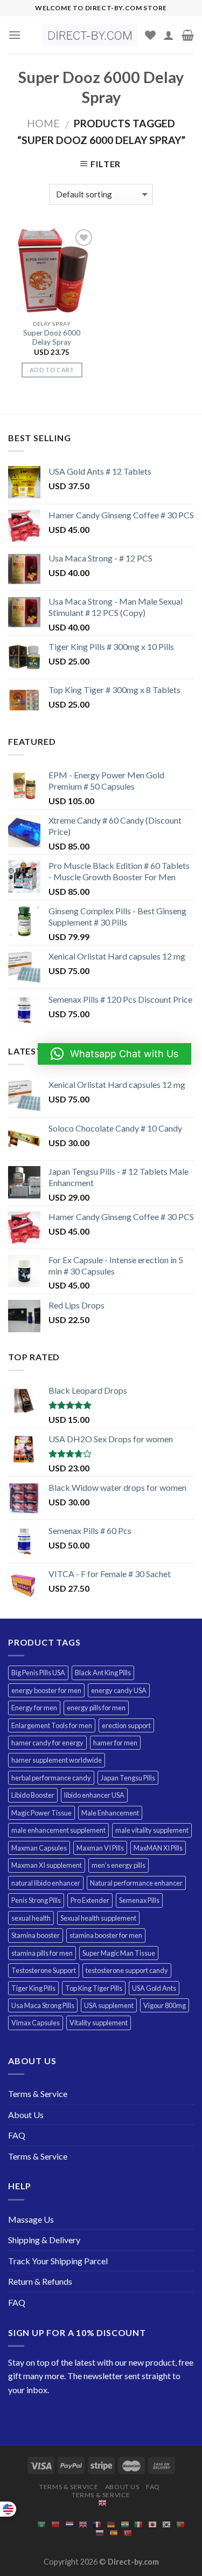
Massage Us (31, 2219)
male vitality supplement (152, 1830)
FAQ (17, 2135)
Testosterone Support (44, 1970)
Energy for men (34, 1708)
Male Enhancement (110, 1813)
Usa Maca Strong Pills (43, 2005)
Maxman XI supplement (47, 1865)
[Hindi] (125, 2524)
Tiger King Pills (33, 1988)
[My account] (169, 35)
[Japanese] (152, 2524)
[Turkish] (128, 2533)
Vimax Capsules (36, 2023)
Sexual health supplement (98, 1918)
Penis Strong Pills (36, 1900)
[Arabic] (41, 2524)
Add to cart (52, 370)
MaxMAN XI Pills (158, 1848)
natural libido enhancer (46, 1883)
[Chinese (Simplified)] (55, 2524)
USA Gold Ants (154, 1988)
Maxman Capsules (39, 1848)
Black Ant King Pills (103, 1673)
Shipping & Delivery (44, 2240)
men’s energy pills (119, 1865)
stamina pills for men (42, 1953)
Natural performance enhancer (136, 1883)
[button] (114, 1054)
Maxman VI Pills (100, 1848)
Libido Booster (33, 1795)
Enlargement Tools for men (52, 1725)
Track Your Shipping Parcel (58, 2261)
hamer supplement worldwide (57, 1760)
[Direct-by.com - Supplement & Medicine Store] (89, 35)
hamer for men (115, 1743)
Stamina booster (36, 1935)
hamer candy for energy (47, 1743)
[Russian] (100, 2533)
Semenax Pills (139, 1900)
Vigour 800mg (165, 2005)
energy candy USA (119, 1690)
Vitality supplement (99, 2023)
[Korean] (166, 2524)
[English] (102, 2502)
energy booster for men (46, 1690)
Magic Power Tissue (41, 1813)
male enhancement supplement (58, 1830)
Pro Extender (90, 1900)
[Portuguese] (180, 2524)
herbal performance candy (51, 1778)
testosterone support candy (127, 1970)
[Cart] (188, 35)
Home (43, 123)
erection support (126, 1725)
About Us (26, 2115)
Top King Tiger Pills (94, 1988)
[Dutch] (69, 2524)
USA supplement (109, 2005)
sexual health (31, 1918)
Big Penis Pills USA (38, 1673)
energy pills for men (96, 1708)
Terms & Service (38, 2094)
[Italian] (138, 2524)
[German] (111, 2524)
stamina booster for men (106, 1935)
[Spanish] (114, 2533)
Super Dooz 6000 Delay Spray (52, 338)
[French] (97, 2524)
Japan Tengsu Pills (128, 1778)
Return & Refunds (40, 2281)
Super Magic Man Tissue (119, 1953)
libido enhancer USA (94, 1795)
